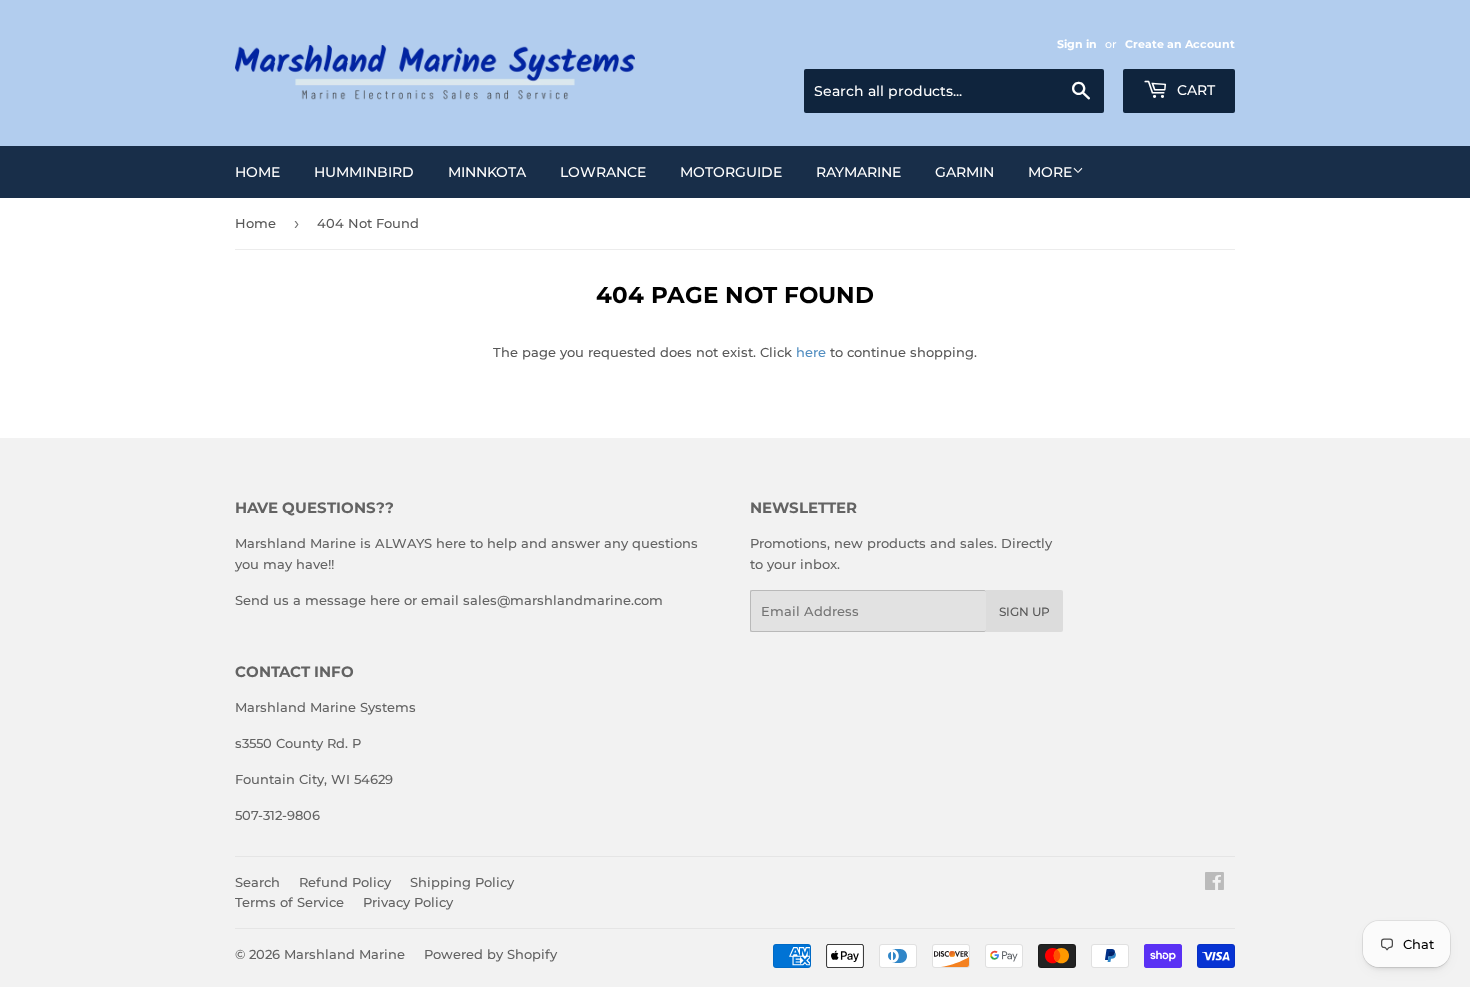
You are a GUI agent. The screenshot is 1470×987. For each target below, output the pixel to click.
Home (257, 172)
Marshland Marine (344, 954)
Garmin (964, 172)
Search (257, 882)
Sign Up (1024, 611)
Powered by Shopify (490, 954)
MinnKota (487, 172)
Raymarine (858, 172)
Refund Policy (345, 882)
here (811, 352)
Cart (1194, 90)
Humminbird (364, 172)
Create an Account (1180, 44)
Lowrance (603, 172)
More (1050, 172)
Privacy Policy (408, 902)
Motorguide (731, 172)
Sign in (1077, 44)
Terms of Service (289, 902)
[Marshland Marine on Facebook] (1214, 884)
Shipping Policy (462, 882)
